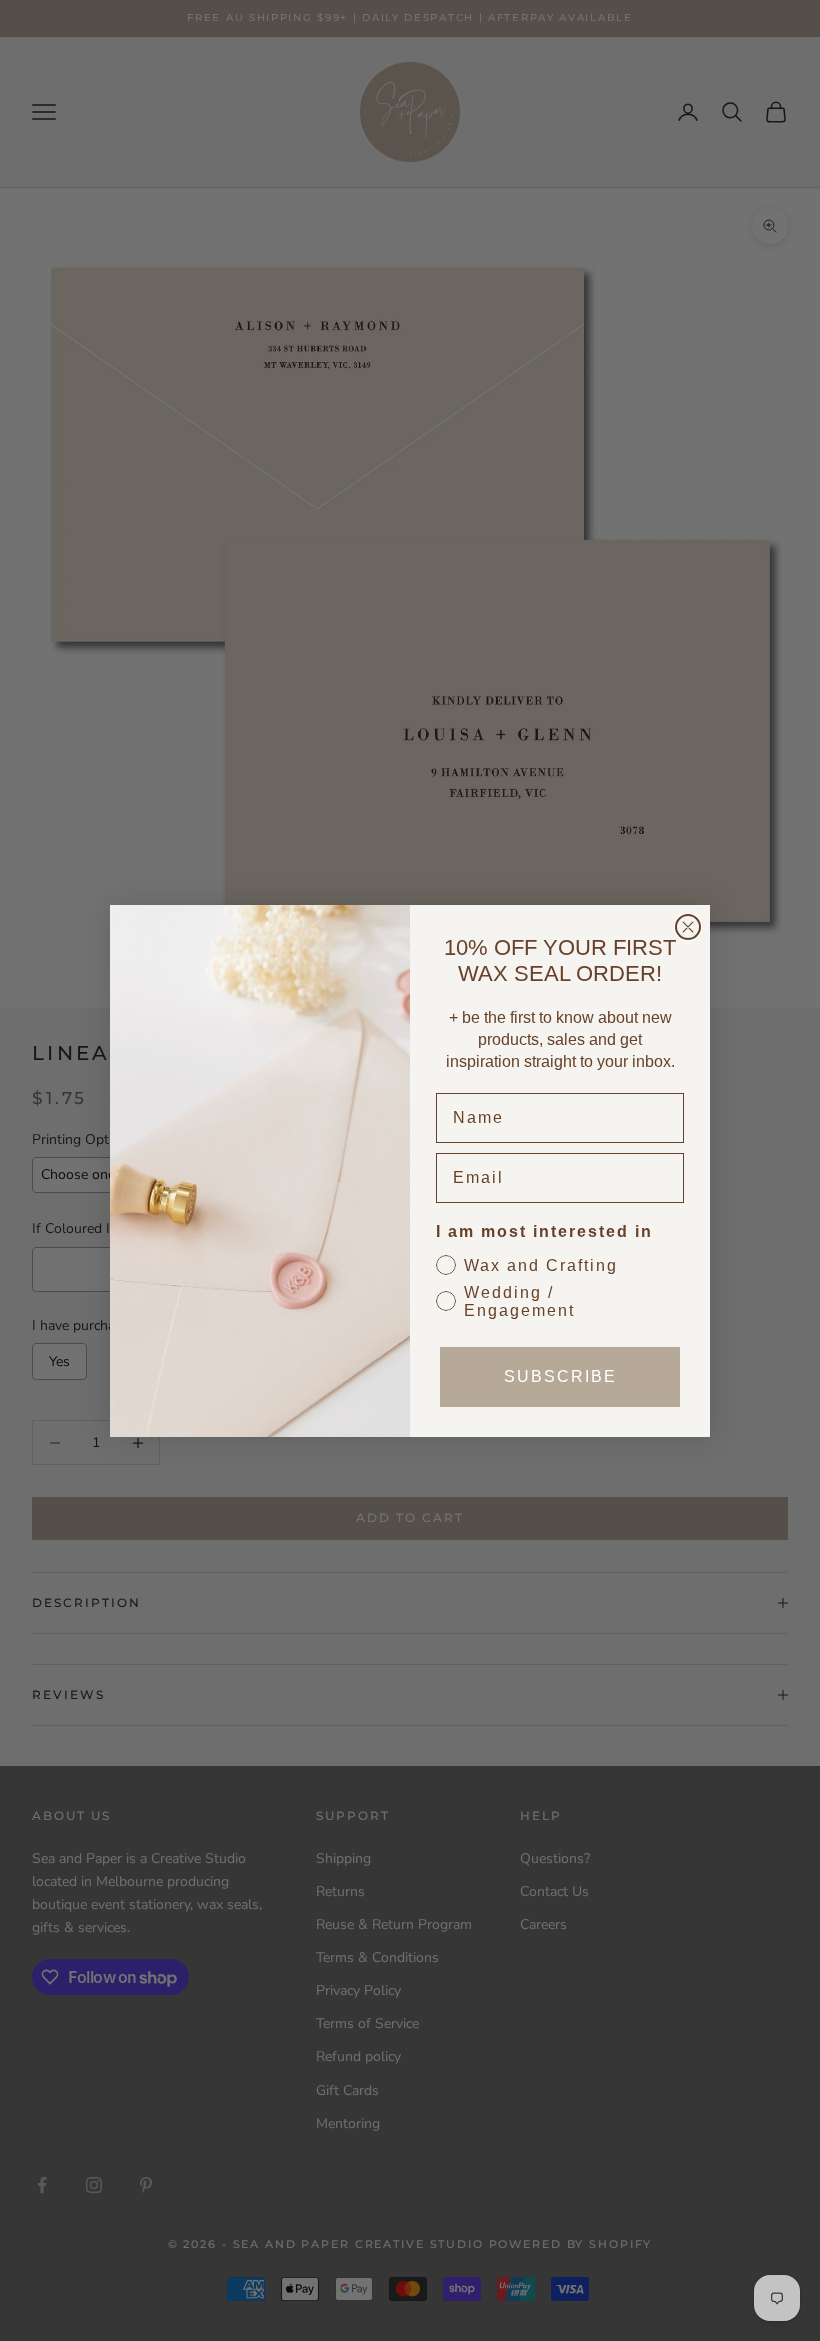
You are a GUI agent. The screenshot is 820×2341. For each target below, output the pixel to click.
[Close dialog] (688, 927)
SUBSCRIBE (560, 1376)
